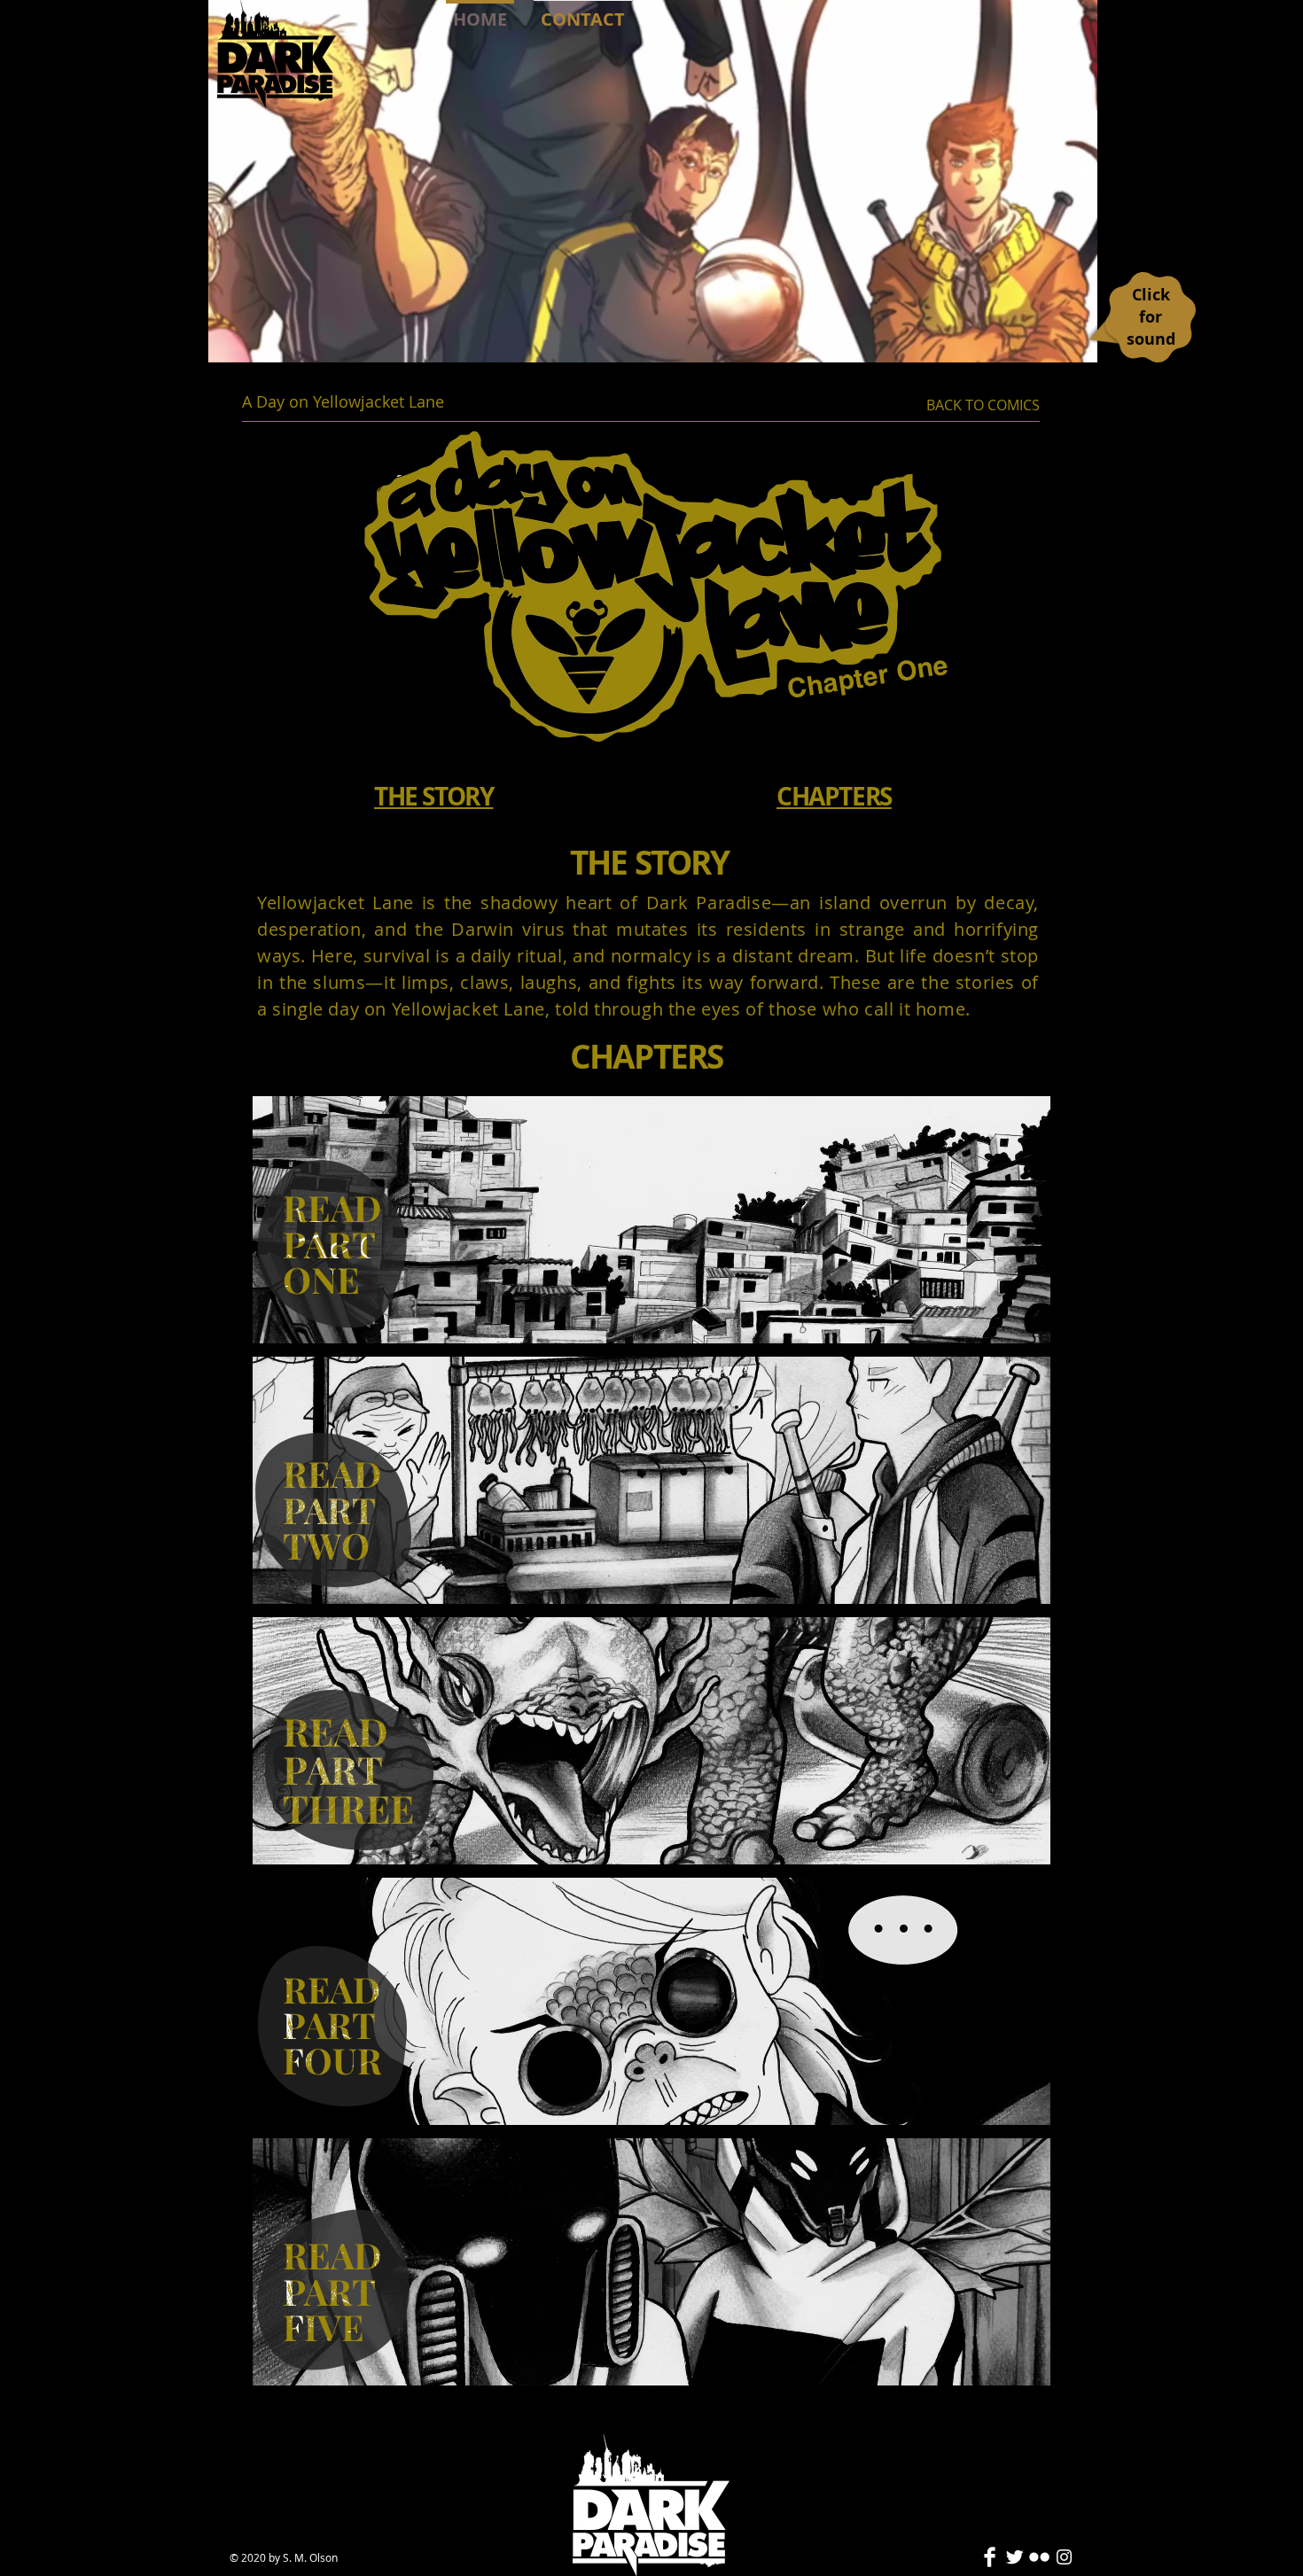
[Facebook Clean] (990, 2557)
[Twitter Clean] (1014, 2557)
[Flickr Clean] (1039, 2557)
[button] (1075, 340)
